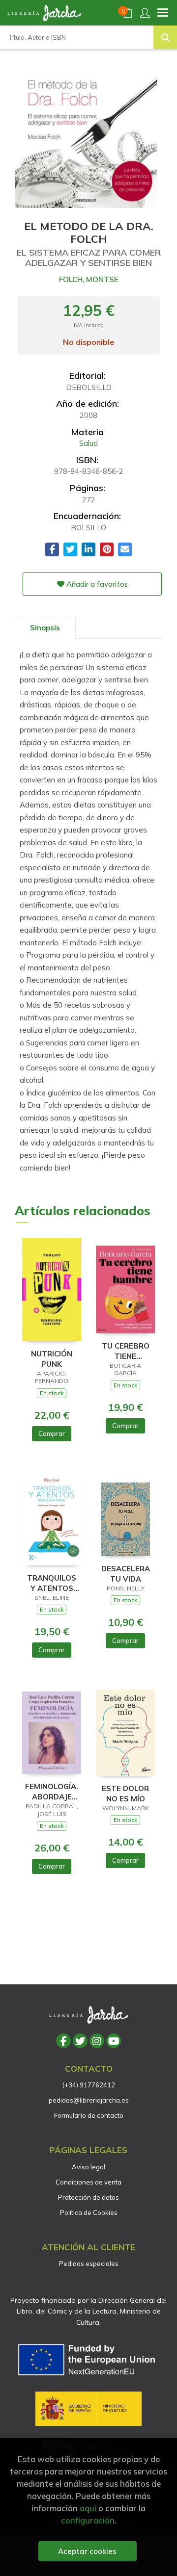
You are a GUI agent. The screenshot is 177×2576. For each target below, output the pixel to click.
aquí (88, 2508)
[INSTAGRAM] (97, 2041)
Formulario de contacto (89, 2115)
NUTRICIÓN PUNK (52, 1359)
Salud (88, 443)
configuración (88, 2520)
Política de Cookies (89, 2212)
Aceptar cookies (87, 2551)
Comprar (52, 1433)
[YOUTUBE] (114, 2041)
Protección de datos (88, 2197)
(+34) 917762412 (89, 2085)
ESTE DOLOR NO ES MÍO (125, 1793)
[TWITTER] (80, 2041)
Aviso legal (88, 2167)
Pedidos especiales (89, 2264)
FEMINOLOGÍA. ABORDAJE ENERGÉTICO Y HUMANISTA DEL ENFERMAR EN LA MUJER (52, 1791)
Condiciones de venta (88, 2182)
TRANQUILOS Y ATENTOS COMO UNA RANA (52, 1583)
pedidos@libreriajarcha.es (89, 2100)
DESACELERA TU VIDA (126, 1574)
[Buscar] (165, 37)
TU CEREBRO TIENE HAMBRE (126, 1351)
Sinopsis (45, 628)
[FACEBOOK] (63, 2041)
